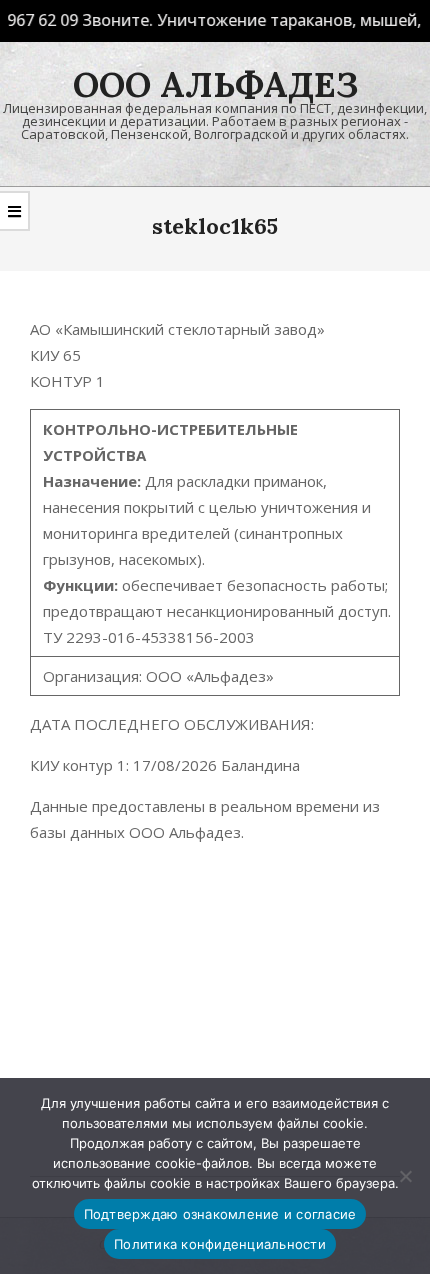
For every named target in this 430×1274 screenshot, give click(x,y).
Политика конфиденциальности (220, 1244)
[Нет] (405, 1176)
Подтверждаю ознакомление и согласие (220, 1214)
